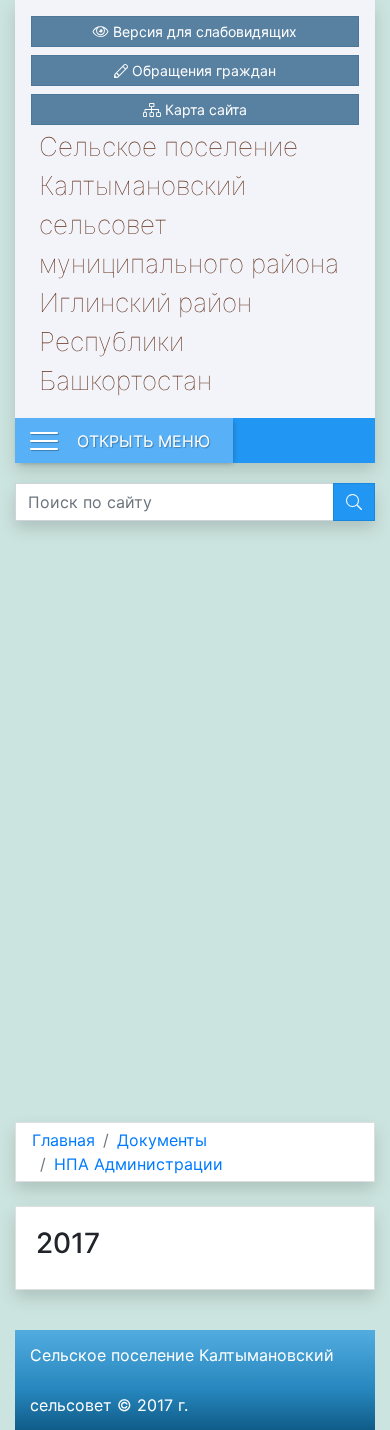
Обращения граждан (202, 70)
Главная (63, 1140)
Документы (162, 1140)
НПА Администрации (138, 1164)
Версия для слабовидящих (203, 31)
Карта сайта (204, 109)
